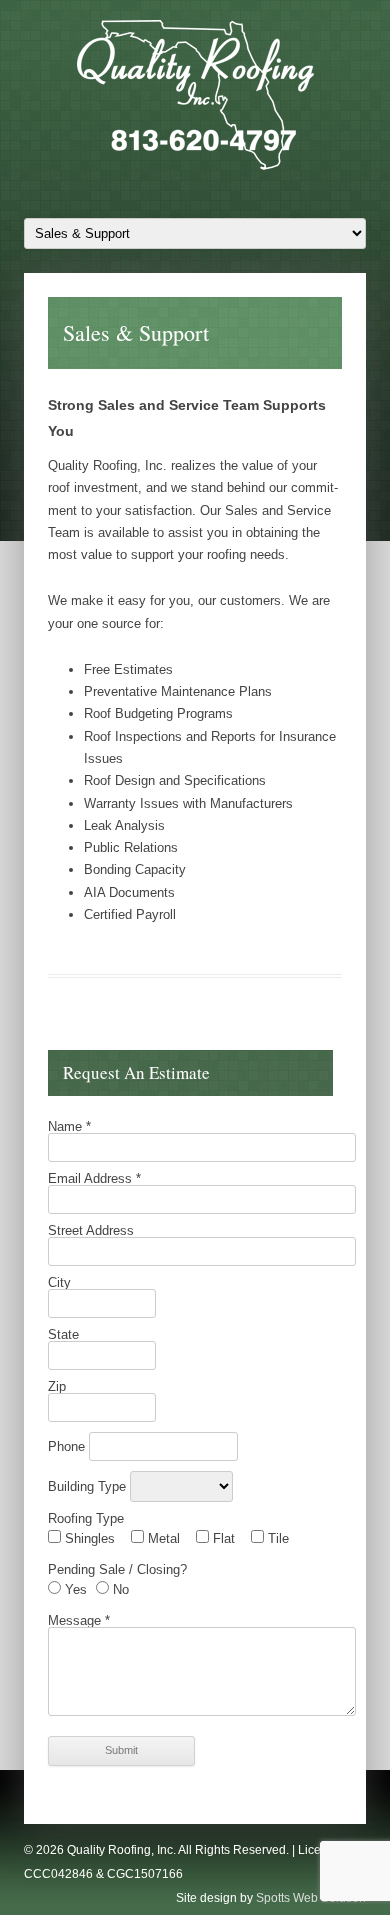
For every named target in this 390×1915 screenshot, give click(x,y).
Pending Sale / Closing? (117, 1569)
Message (79, 1620)
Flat (222, 1538)
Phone (68, 1446)
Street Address (91, 1230)
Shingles (88, 1538)
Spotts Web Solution (311, 1898)
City (59, 1282)
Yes (74, 1589)
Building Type (89, 1486)
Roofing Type (86, 1518)
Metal (162, 1538)
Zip (57, 1386)
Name (69, 1126)
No (119, 1589)
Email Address (94, 1178)
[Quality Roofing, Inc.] (195, 99)
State (63, 1334)
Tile (276, 1538)
